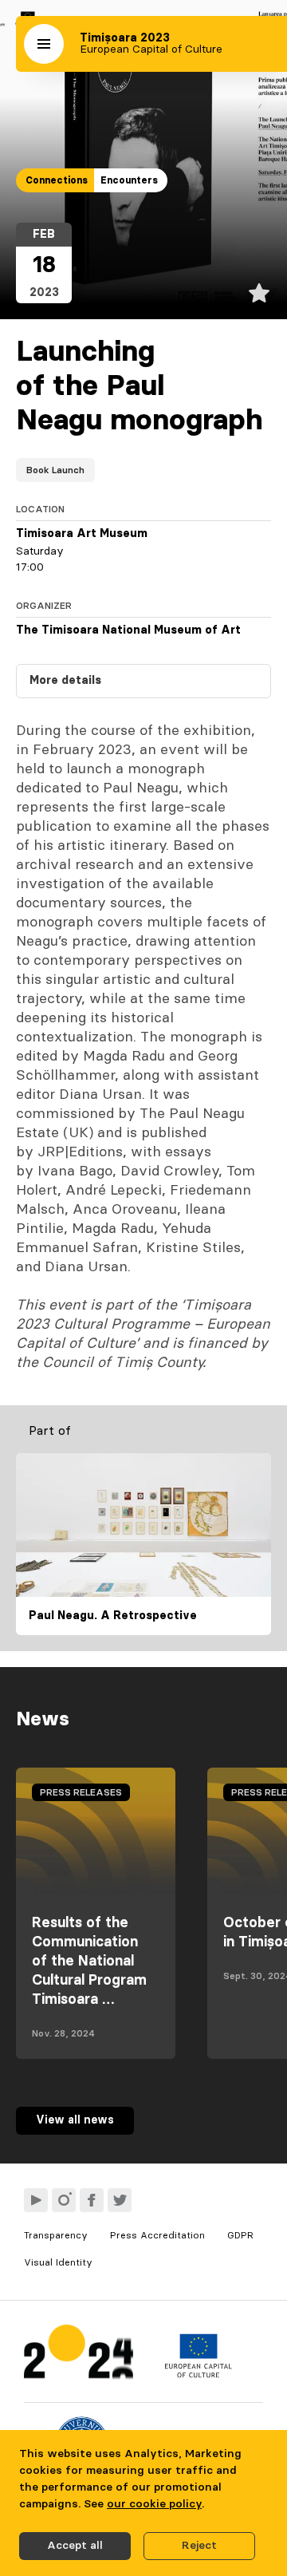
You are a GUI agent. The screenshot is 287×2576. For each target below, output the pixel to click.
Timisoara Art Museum (82, 534)
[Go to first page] (79, 2355)
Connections (57, 180)
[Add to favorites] (259, 293)
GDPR (240, 2235)
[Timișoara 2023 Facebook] (92, 2200)
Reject (199, 2546)
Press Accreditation (157, 2235)
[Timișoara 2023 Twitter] (120, 2200)
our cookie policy (154, 2504)
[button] (44, 44)
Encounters (129, 180)
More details (65, 681)
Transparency (56, 2235)
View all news (75, 2120)
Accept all (75, 2546)
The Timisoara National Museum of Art (128, 630)
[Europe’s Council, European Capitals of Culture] (198, 2374)
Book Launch (55, 470)
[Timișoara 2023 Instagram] (64, 2200)
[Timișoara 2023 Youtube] (36, 2200)
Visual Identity (58, 2262)
